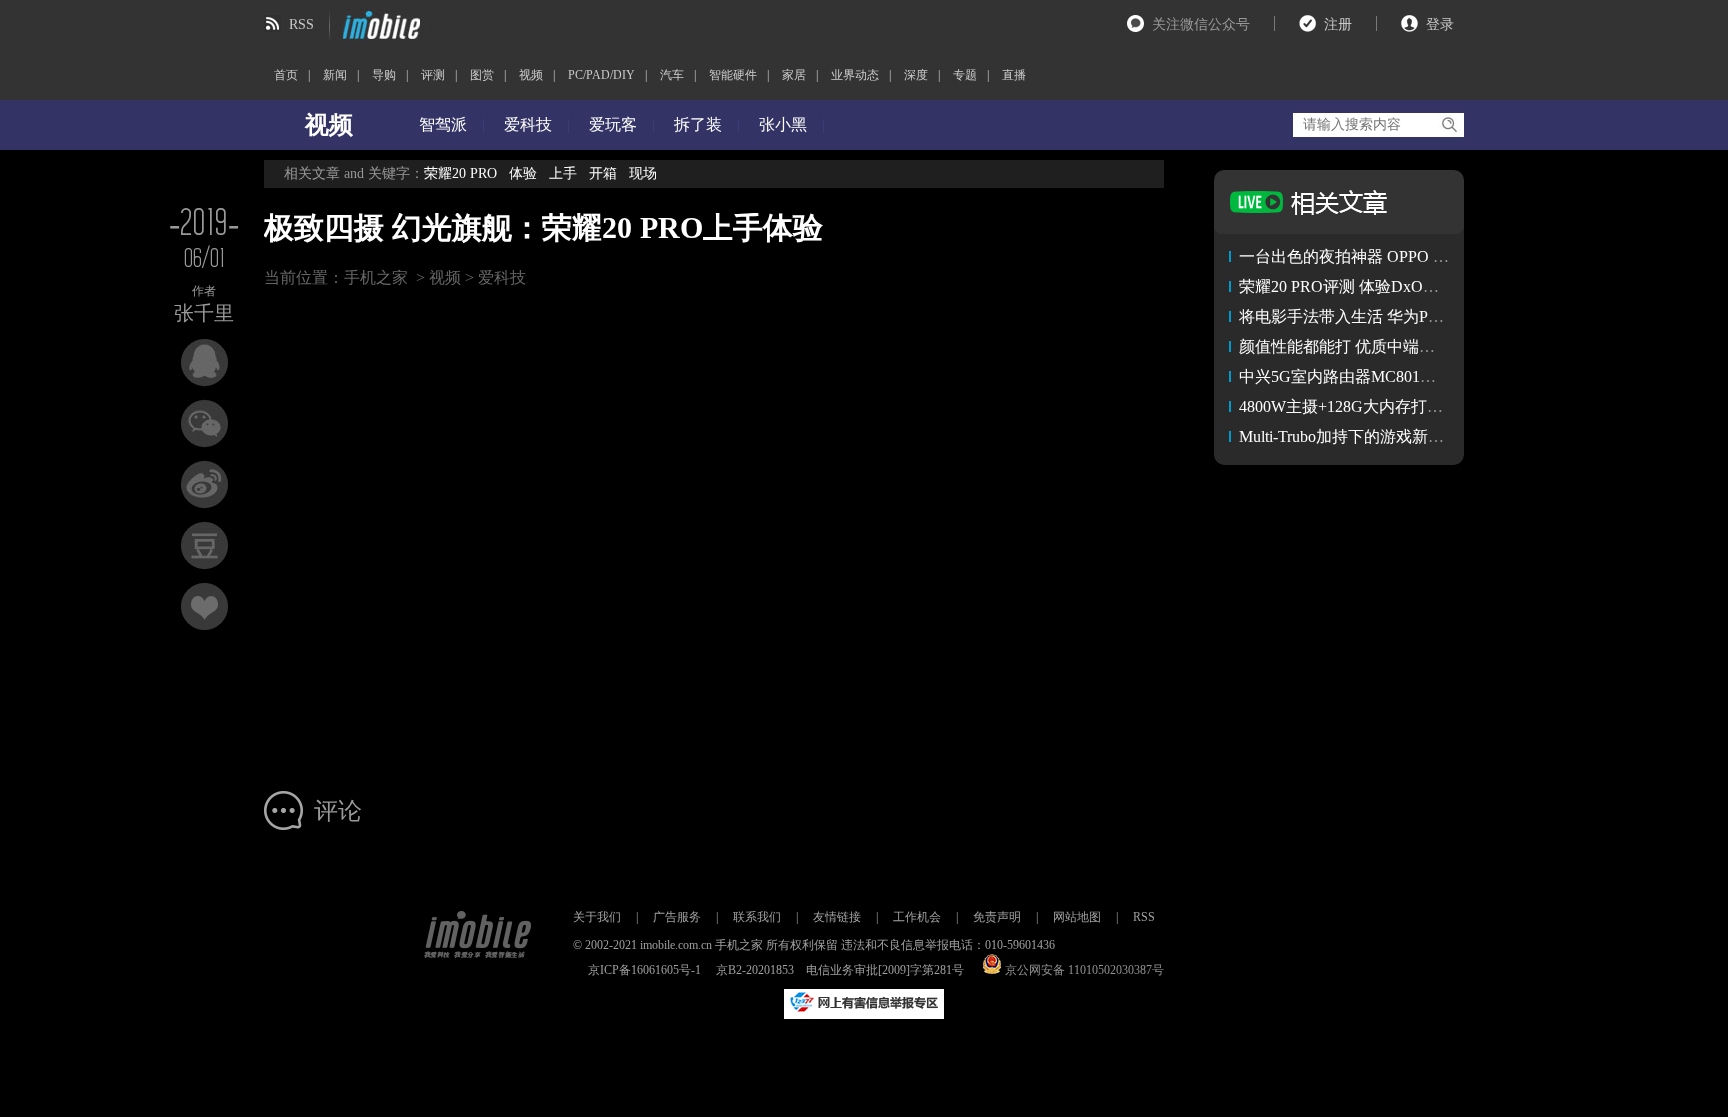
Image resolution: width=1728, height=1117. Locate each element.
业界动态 (855, 75)
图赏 (482, 75)
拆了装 (698, 124)
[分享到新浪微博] (204, 484)
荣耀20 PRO (460, 173)
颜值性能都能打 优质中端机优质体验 (1369, 346)
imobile (379, 25)
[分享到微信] (204, 423)
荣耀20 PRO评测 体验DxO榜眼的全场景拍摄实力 (1411, 286)
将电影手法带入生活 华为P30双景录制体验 (1389, 316)
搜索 (1448, 125)
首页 (286, 75)
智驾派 (443, 124)
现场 (643, 173)
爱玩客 (613, 124)
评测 (433, 75)
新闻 (335, 75)
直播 (1014, 75)
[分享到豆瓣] (204, 545)
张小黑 (783, 124)
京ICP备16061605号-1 (644, 970)
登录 (1440, 24)
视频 (531, 75)
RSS (301, 24)
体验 (523, 173)
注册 (1338, 24)
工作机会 (917, 917)
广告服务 (677, 917)
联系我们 (757, 917)
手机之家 (376, 277)
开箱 (603, 173)
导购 (384, 75)
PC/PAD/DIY (601, 75)
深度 (916, 75)
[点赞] (204, 606)
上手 (563, 173)
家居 (794, 75)
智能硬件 (733, 75)
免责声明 (997, 917)
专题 (965, 75)
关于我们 (597, 917)
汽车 (672, 75)
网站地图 (1077, 917)
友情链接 (837, 917)
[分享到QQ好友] (204, 362)
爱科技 (528, 124)
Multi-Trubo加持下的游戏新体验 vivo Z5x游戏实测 (1412, 436)
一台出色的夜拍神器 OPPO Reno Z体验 (1376, 256)
